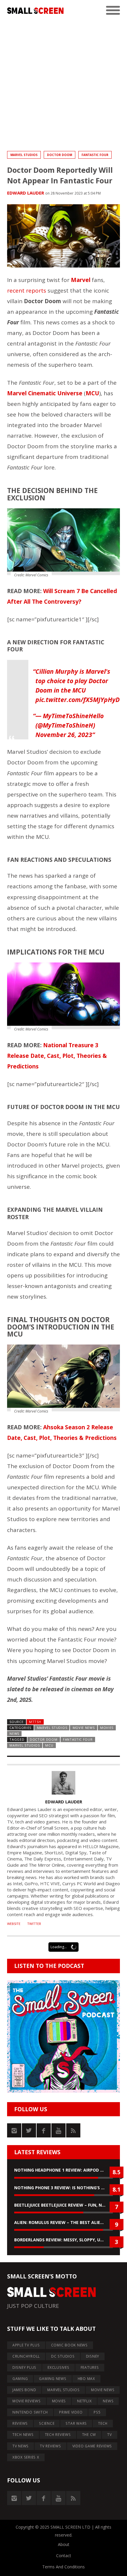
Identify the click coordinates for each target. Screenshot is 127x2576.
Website (14, 1924)
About (64, 2544)
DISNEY (93, 2356)
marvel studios (25, 1745)
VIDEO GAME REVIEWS (92, 2446)
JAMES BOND (24, 2390)
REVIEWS (20, 2423)
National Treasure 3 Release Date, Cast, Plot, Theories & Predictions (57, 1056)
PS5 (97, 2412)
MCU (49, 1745)
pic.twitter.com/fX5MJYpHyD (78, 700)
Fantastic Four (95, 155)
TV (110, 2435)
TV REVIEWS (51, 2446)
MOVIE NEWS (84, 1728)
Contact (64, 2556)
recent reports (27, 291)
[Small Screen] (35, 11)
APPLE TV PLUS (26, 2345)
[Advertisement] (63, 84)
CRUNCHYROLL (26, 2356)
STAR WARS (76, 2423)
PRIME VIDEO (71, 2412)
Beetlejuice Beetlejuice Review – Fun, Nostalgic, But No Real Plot (63, 2205)
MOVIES (107, 1728)
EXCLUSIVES (58, 2367)
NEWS (14, 1733)
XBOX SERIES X (26, 2457)
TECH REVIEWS (58, 2435)
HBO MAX (86, 2379)
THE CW (89, 2435)
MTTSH (35, 1722)
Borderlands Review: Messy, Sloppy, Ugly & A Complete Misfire (63, 2240)
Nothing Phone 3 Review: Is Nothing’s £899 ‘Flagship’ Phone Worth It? (63, 2188)
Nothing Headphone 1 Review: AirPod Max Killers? (63, 2170)
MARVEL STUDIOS (24, 155)
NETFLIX (84, 2401)
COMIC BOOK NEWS (69, 2345)
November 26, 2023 (64, 735)
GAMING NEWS (53, 2379)
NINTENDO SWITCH (30, 2412)
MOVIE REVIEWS (27, 2401)
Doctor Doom (60, 155)
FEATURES (90, 2367)
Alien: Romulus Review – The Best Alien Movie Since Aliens (63, 2222)
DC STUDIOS (63, 2356)
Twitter (34, 1924)
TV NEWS (21, 2446)
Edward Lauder (26, 193)
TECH (103, 2423)
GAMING (20, 2379)
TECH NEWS (23, 2435)
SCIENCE (47, 2423)
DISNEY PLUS (24, 2367)
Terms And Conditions (63, 2567)
